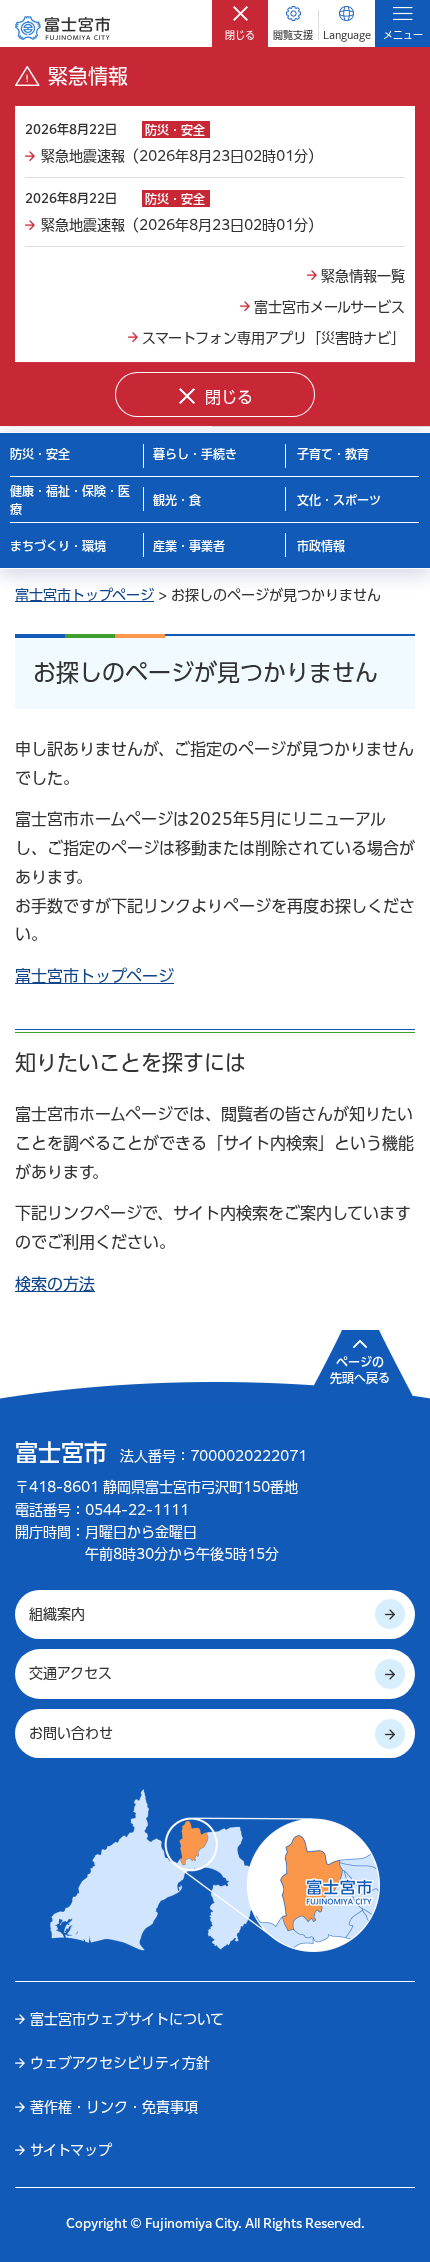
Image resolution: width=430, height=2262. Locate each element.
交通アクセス (70, 1673)
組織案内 (57, 1614)
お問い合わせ (71, 1733)
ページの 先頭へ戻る (360, 1370)
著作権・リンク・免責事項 (114, 2107)
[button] (240, 23)
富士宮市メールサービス (329, 307)
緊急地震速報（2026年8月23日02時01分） (181, 156)
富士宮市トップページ (84, 595)
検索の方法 (55, 1284)
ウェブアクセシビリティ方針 (120, 2063)
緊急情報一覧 (363, 276)
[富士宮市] (62, 27)
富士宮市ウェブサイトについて (127, 2019)
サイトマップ (71, 2150)
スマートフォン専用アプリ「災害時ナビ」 (273, 338)
